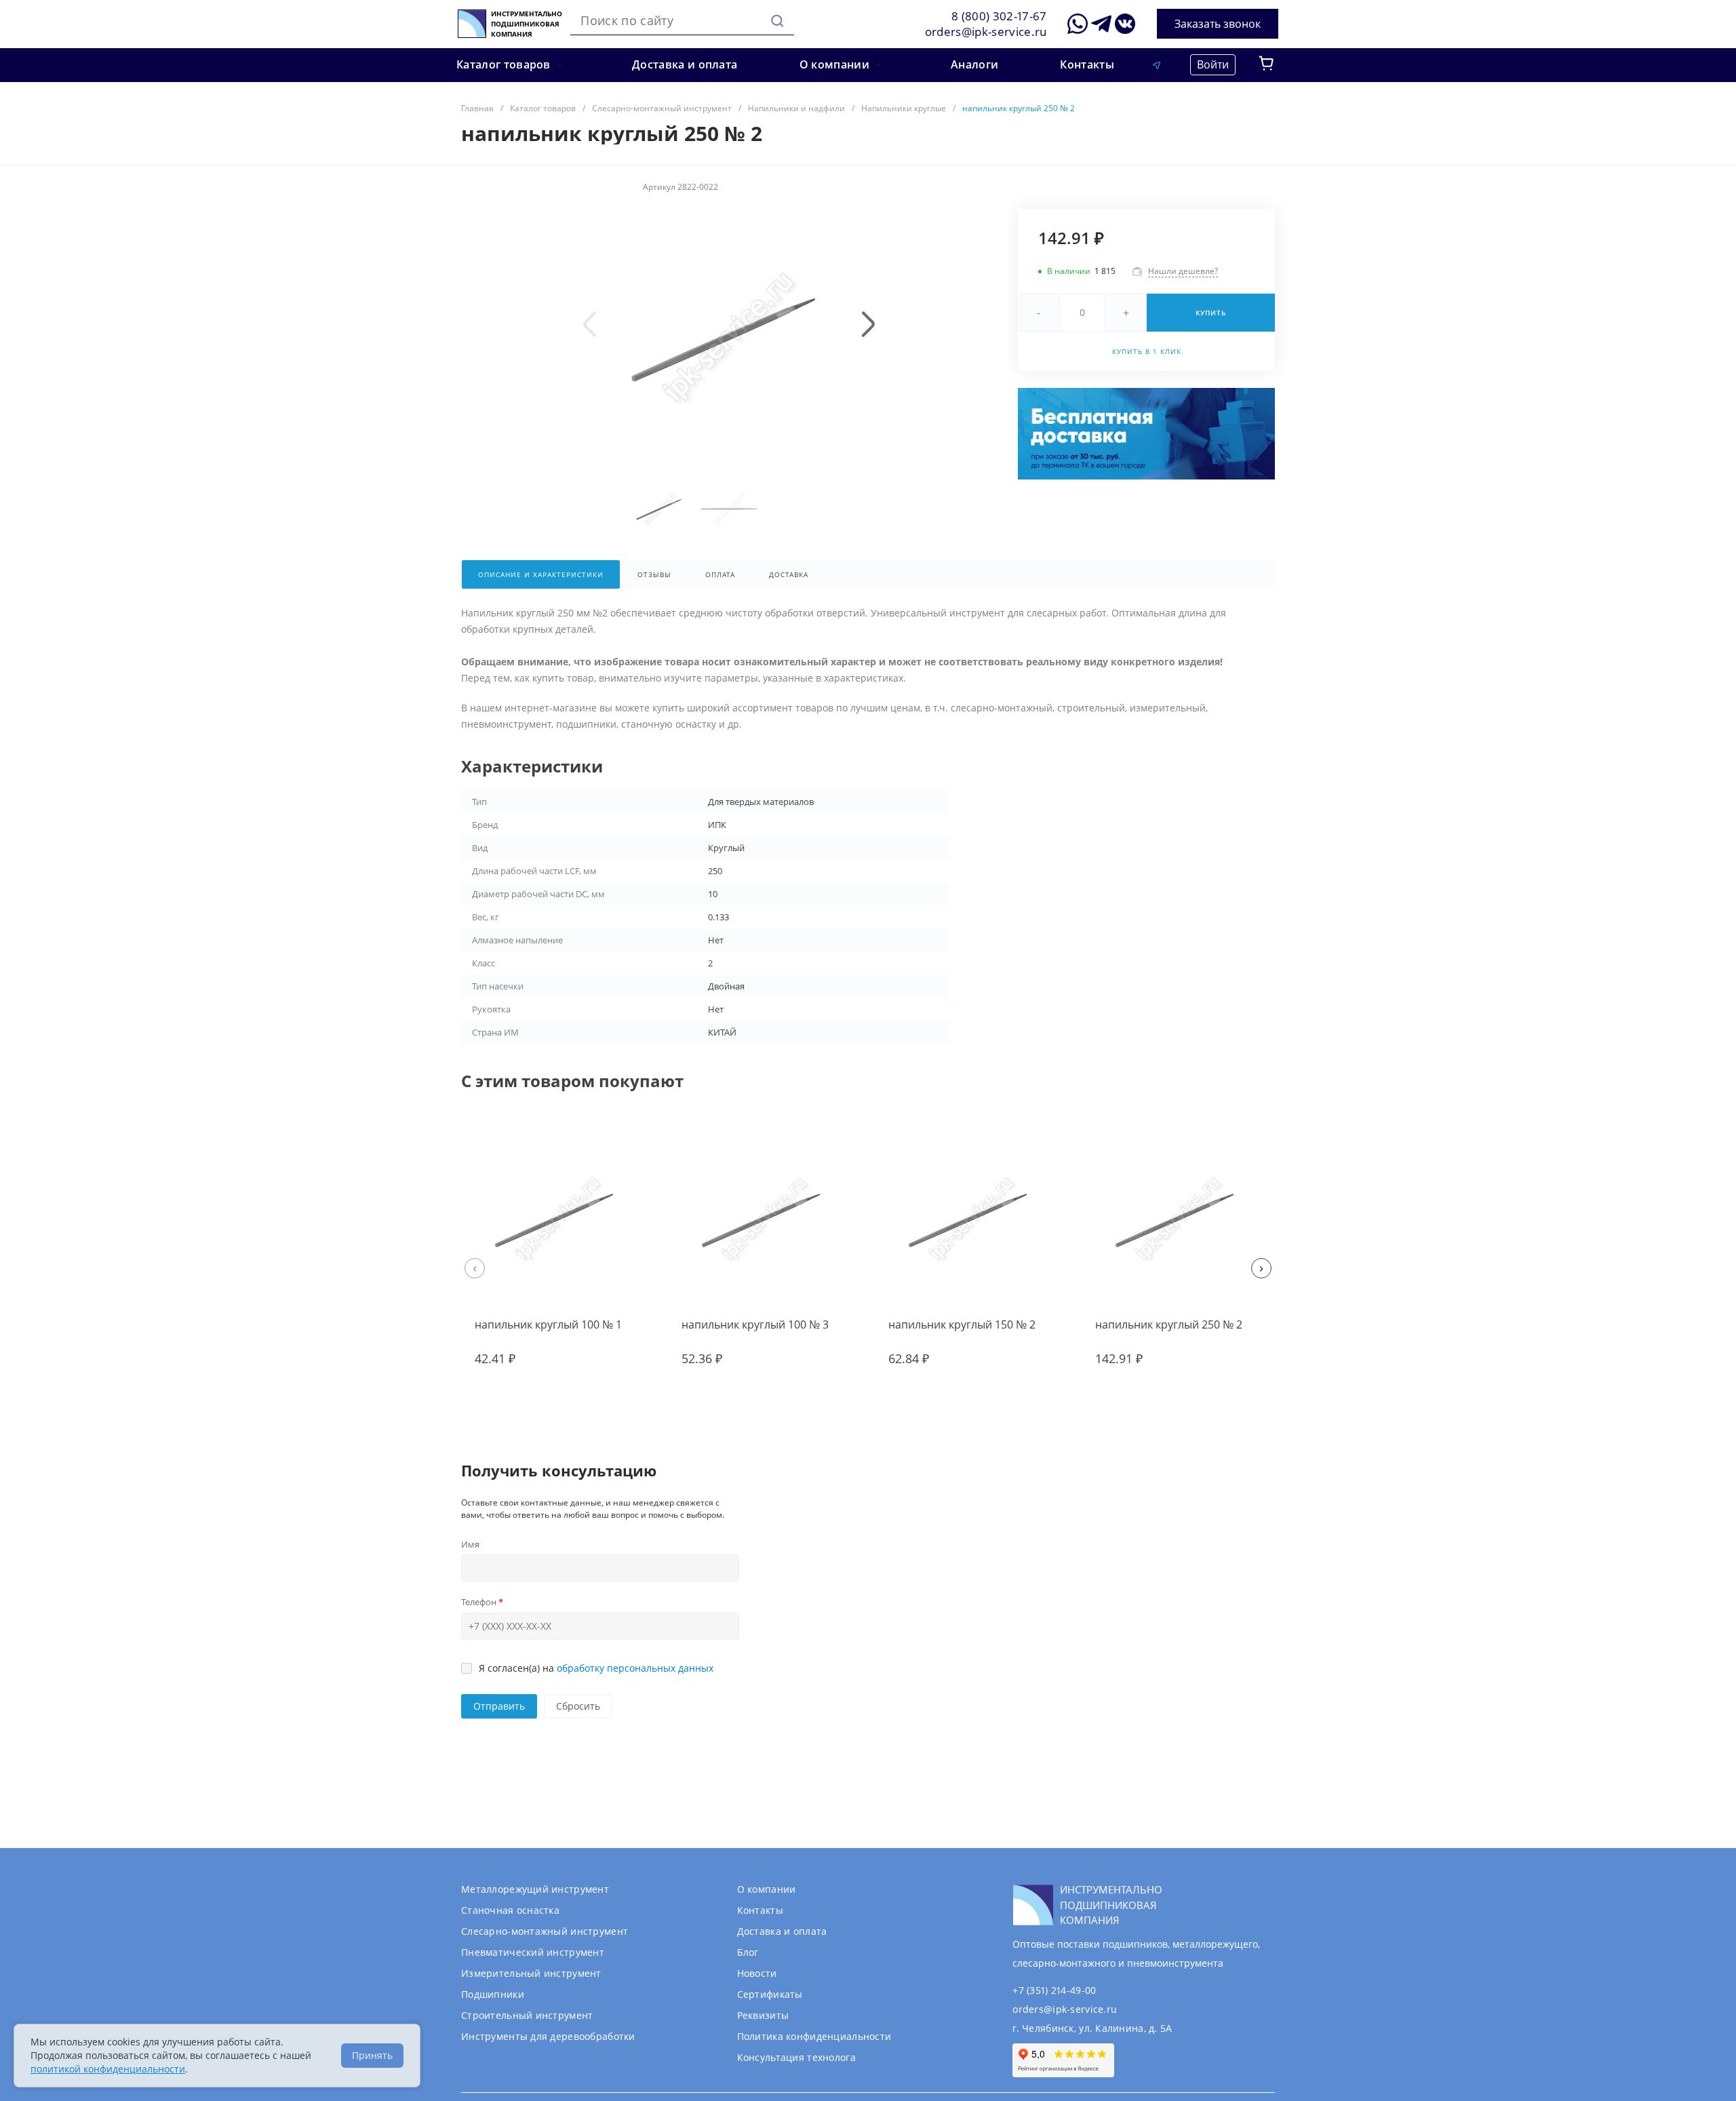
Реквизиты (763, 2015)
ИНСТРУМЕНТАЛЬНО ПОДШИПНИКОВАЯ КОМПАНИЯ (527, 24)
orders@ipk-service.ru (986, 32)
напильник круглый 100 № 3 (755, 1324)
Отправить (499, 1706)
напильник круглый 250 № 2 (1169, 1324)
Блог (748, 1952)
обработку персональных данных (635, 1668)
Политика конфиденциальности (814, 2036)
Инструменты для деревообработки (548, 2036)
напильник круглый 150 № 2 (962, 1324)
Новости (757, 1973)
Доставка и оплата (782, 1931)
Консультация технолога (796, 2057)
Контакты (760, 1910)
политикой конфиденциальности (108, 2069)
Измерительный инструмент (531, 1973)
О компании (767, 1889)
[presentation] (590, 324)
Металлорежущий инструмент (535, 1889)
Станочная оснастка (510, 1910)
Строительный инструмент (527, 2015)
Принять (372, 2055)
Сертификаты (770, 1994)
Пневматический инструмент (533, 1952)
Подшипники (493, 1994)
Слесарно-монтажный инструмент (545, 1931)
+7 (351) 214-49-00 (1054, 1990)
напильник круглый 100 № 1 (548, 1324)
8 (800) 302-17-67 (999, 16)
